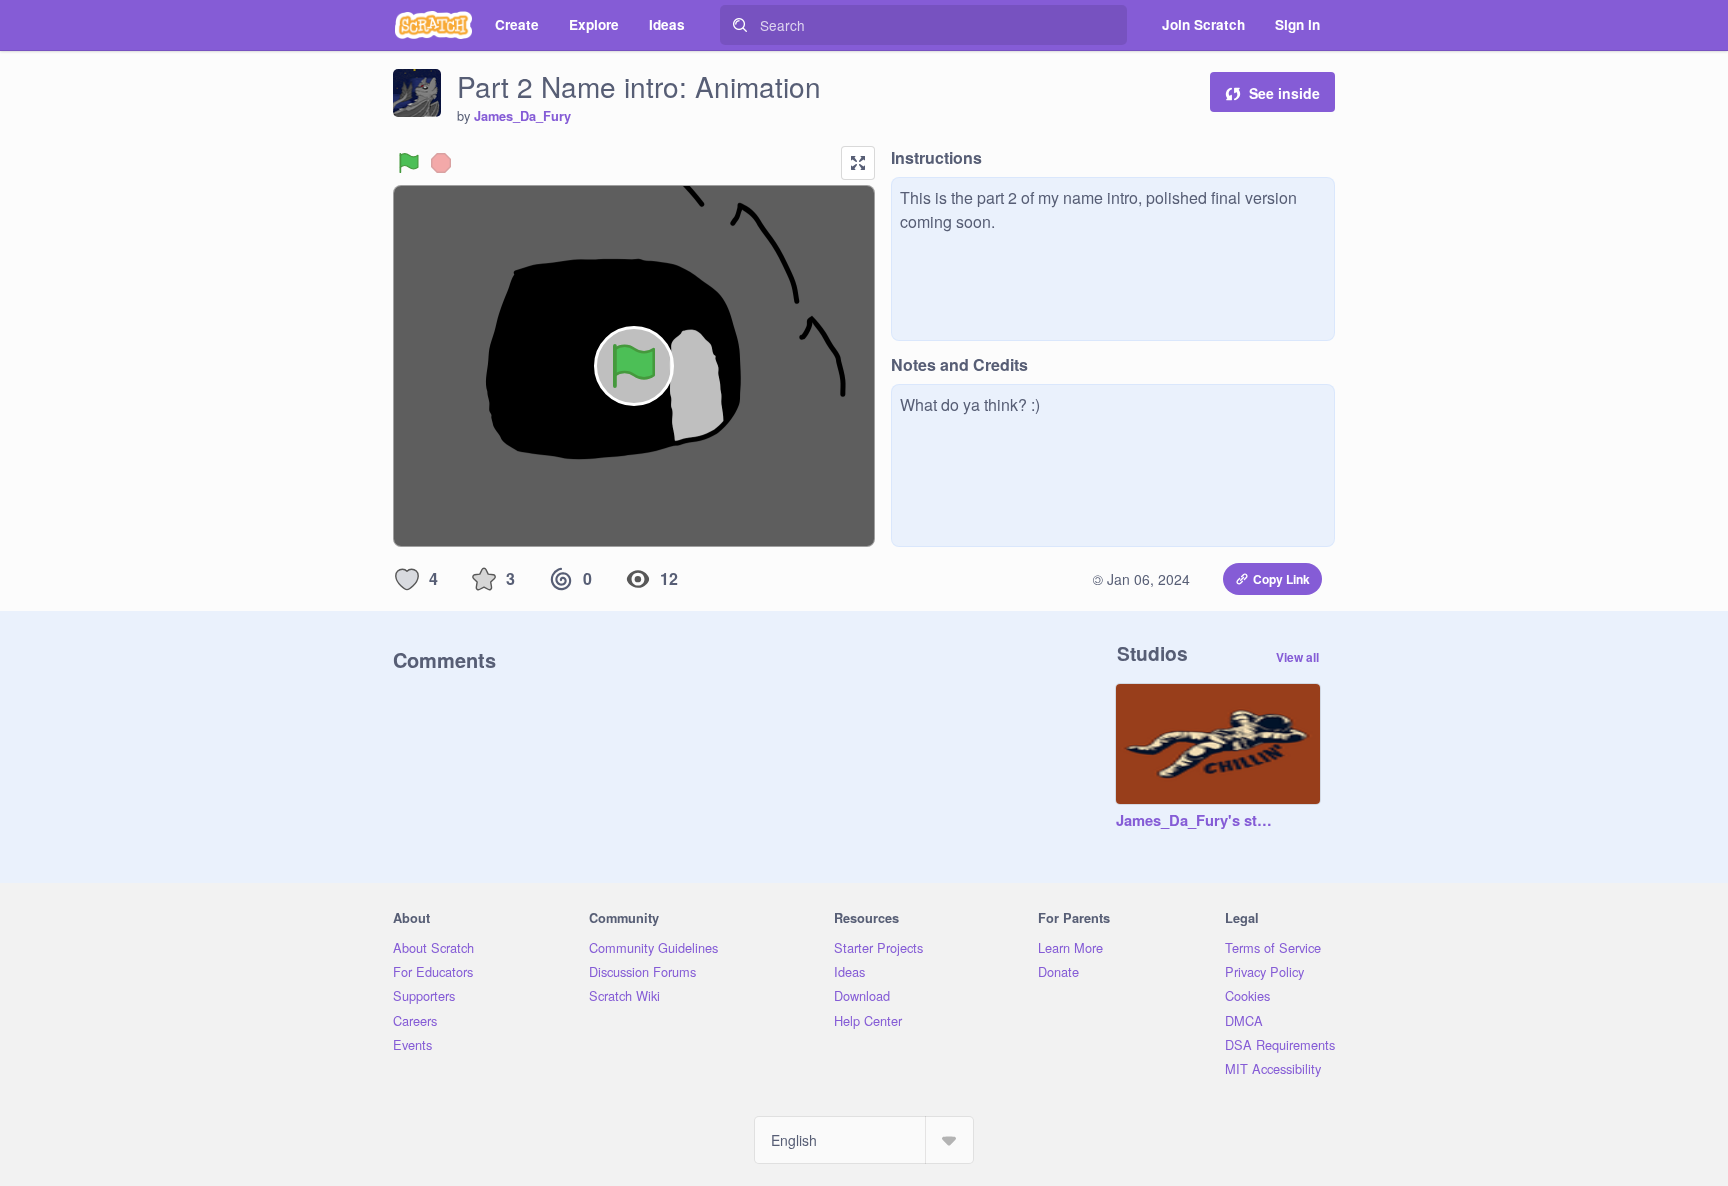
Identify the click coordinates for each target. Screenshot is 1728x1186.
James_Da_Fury (522, 116)
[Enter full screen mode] (858, 163)
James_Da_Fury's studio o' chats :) (1198, 821)
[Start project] (409, 163)
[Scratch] (433, 25)
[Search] (740, 25)
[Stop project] (441, 163)
